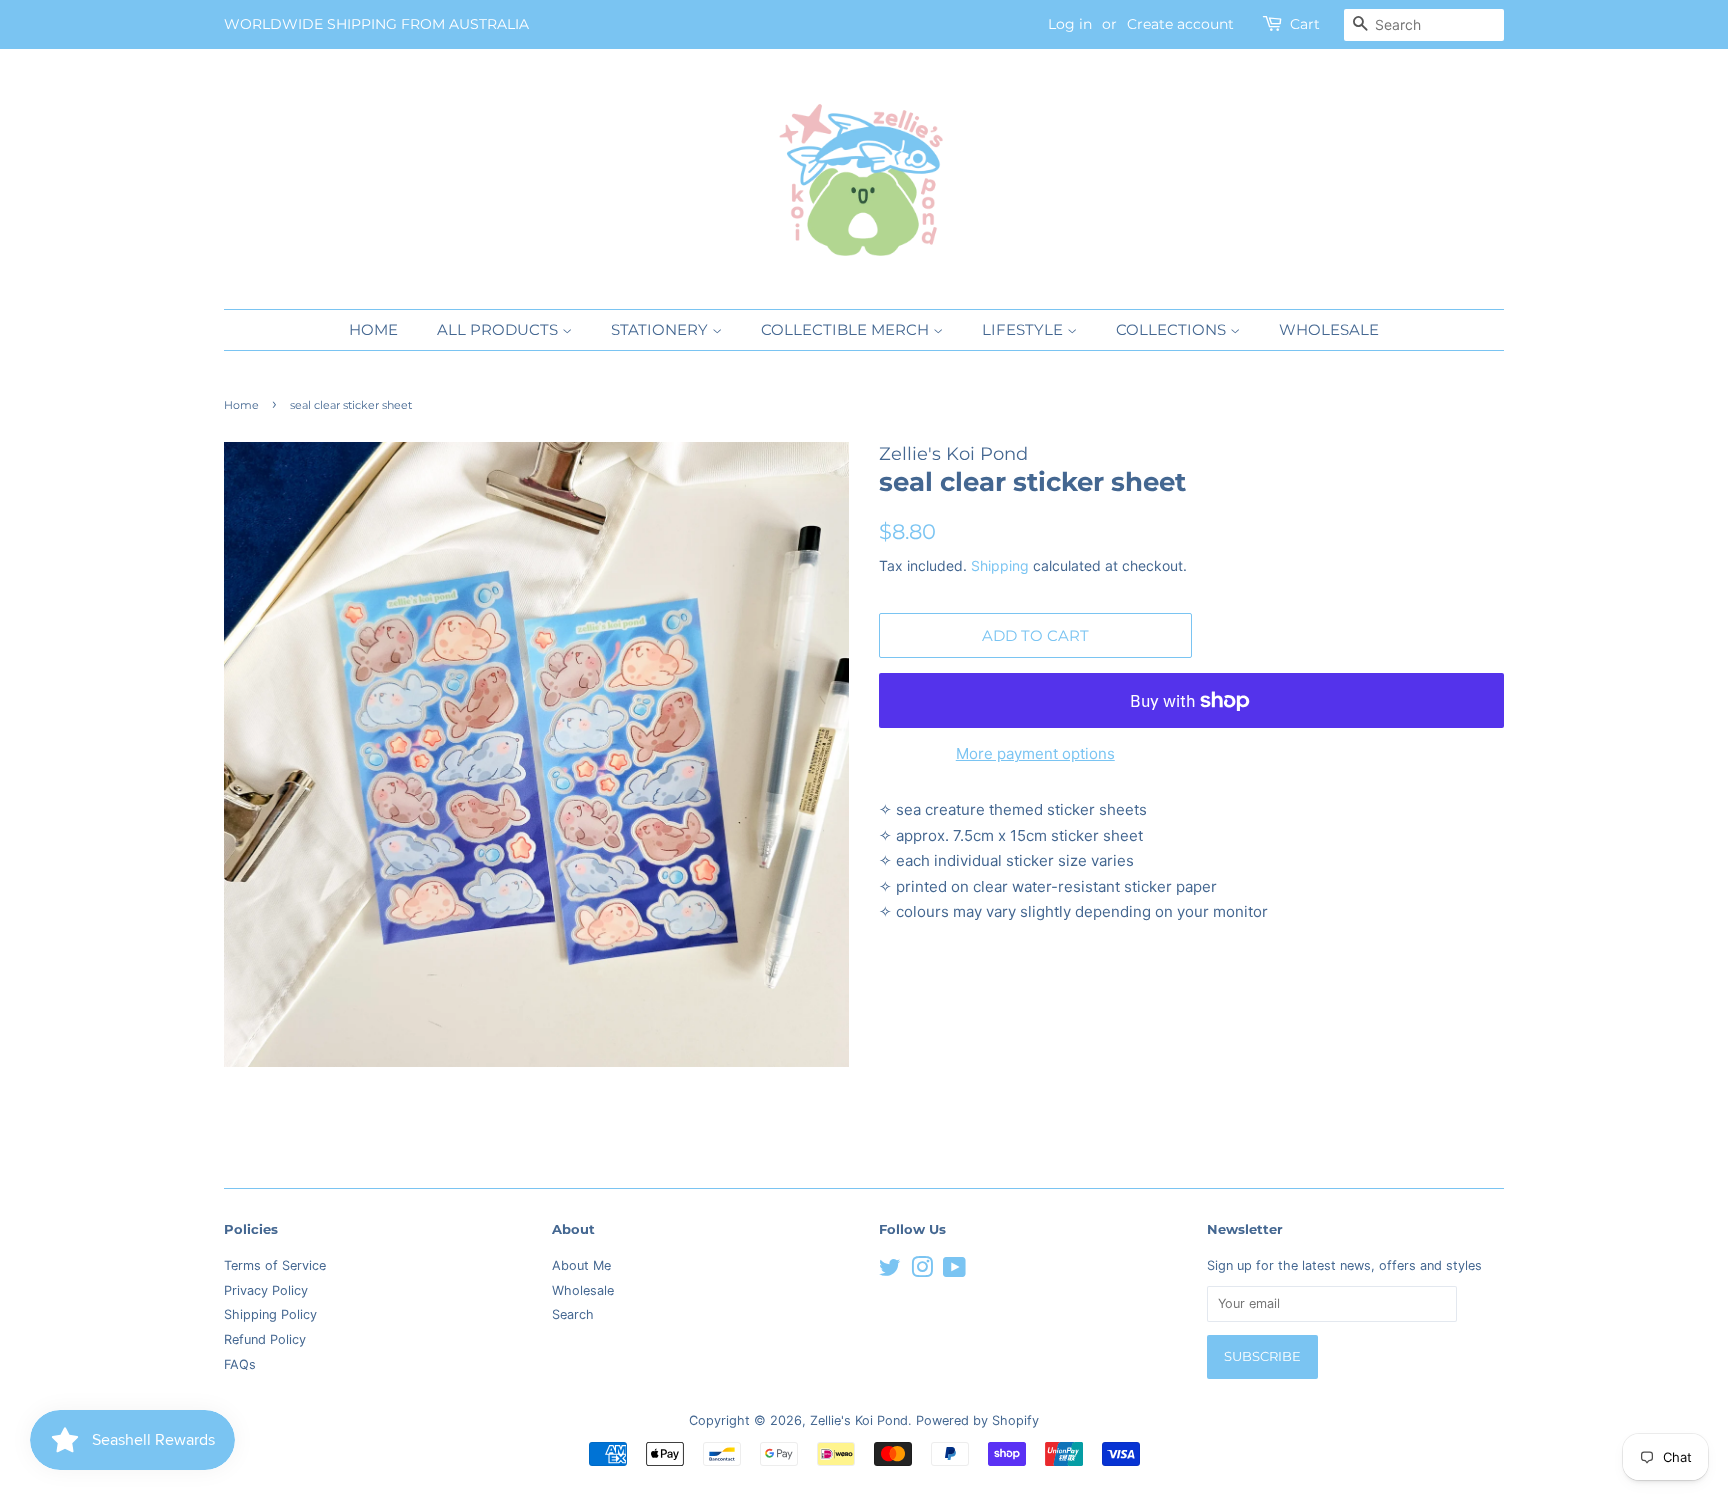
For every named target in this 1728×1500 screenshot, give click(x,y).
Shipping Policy (270, 1314)
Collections (1173, 329)
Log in (1070, 24)
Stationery (661, 329)
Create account (1180, 24)
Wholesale (1329, 329)
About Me (581, 1265)
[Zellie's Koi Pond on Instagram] (922, 1271)
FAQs (240, 1364)
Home (373, 329)
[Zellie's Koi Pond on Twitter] (890, 1271)
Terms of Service (275, 1265)
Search (573, 1314)
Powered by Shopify (977, 1420)
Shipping (1000, 565)
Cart (1305, 24)
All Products (499, 329)
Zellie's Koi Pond (859, 1420)
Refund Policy (265, 1339)
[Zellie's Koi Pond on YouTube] (954, 1271)
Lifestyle (1024, 329)
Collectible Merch (847, 329)
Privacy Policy (266, 1290)
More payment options (1035, 753)
